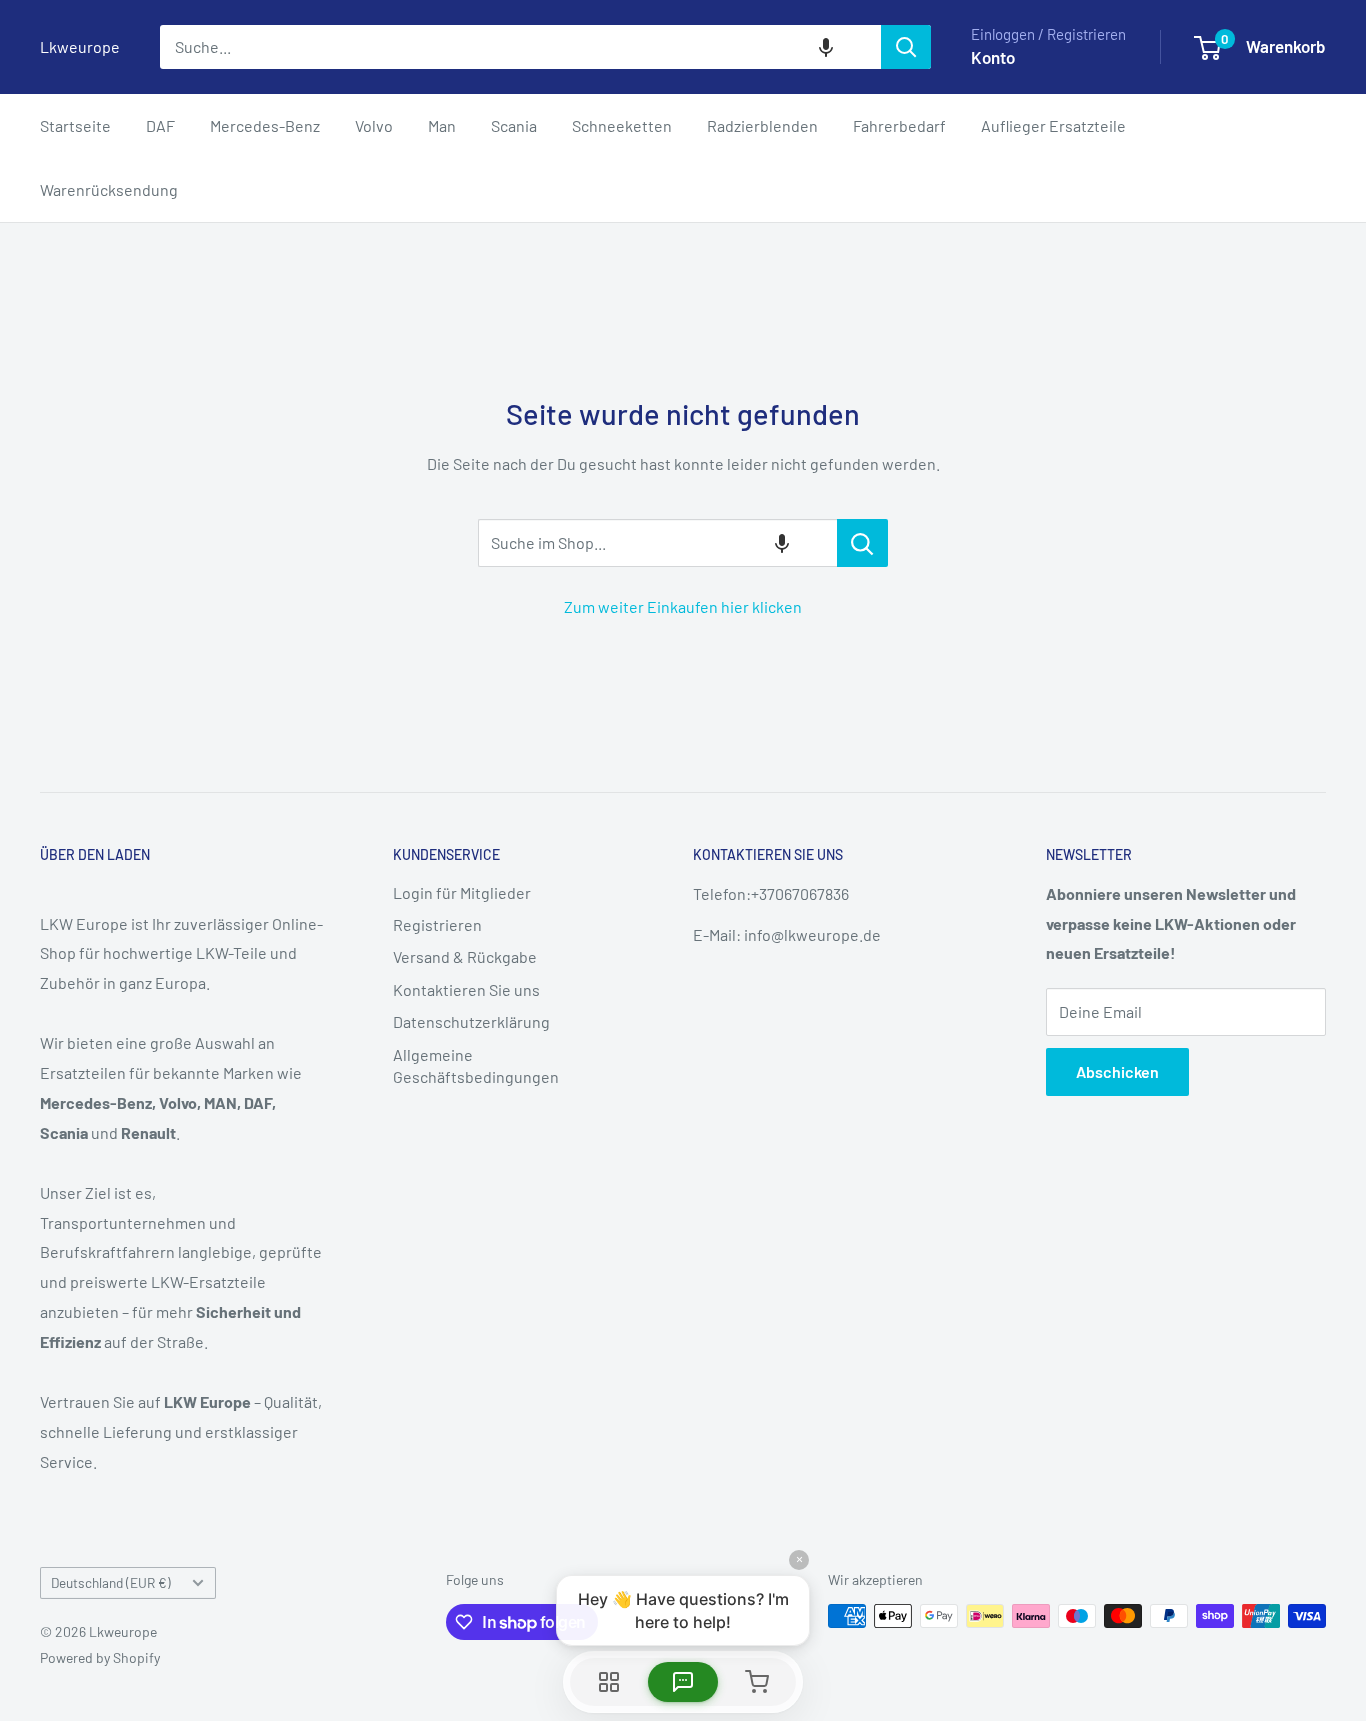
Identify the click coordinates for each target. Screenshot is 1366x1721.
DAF (160, 125)
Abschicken (1117, 1071)
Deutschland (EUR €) (111, 1582)
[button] (826, 47)
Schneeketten (622, 125)
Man (442, 125)
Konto (993, 57)
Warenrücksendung (109, 189)
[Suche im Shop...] (862, 543)
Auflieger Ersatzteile (1053, 125)
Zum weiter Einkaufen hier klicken (683, 606)
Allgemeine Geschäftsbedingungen (476, 1065)
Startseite (75, 125)
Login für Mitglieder (462, 892)
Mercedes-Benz (265, 125)
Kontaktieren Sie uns (466, 989)
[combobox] (520, 47)
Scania (514, 125)
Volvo (374, 125)
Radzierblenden (762, 125)
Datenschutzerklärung (471, 1021)
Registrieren (437, 924)
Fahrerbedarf (899, 125)
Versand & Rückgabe (465, 956)
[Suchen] (906, 47)
